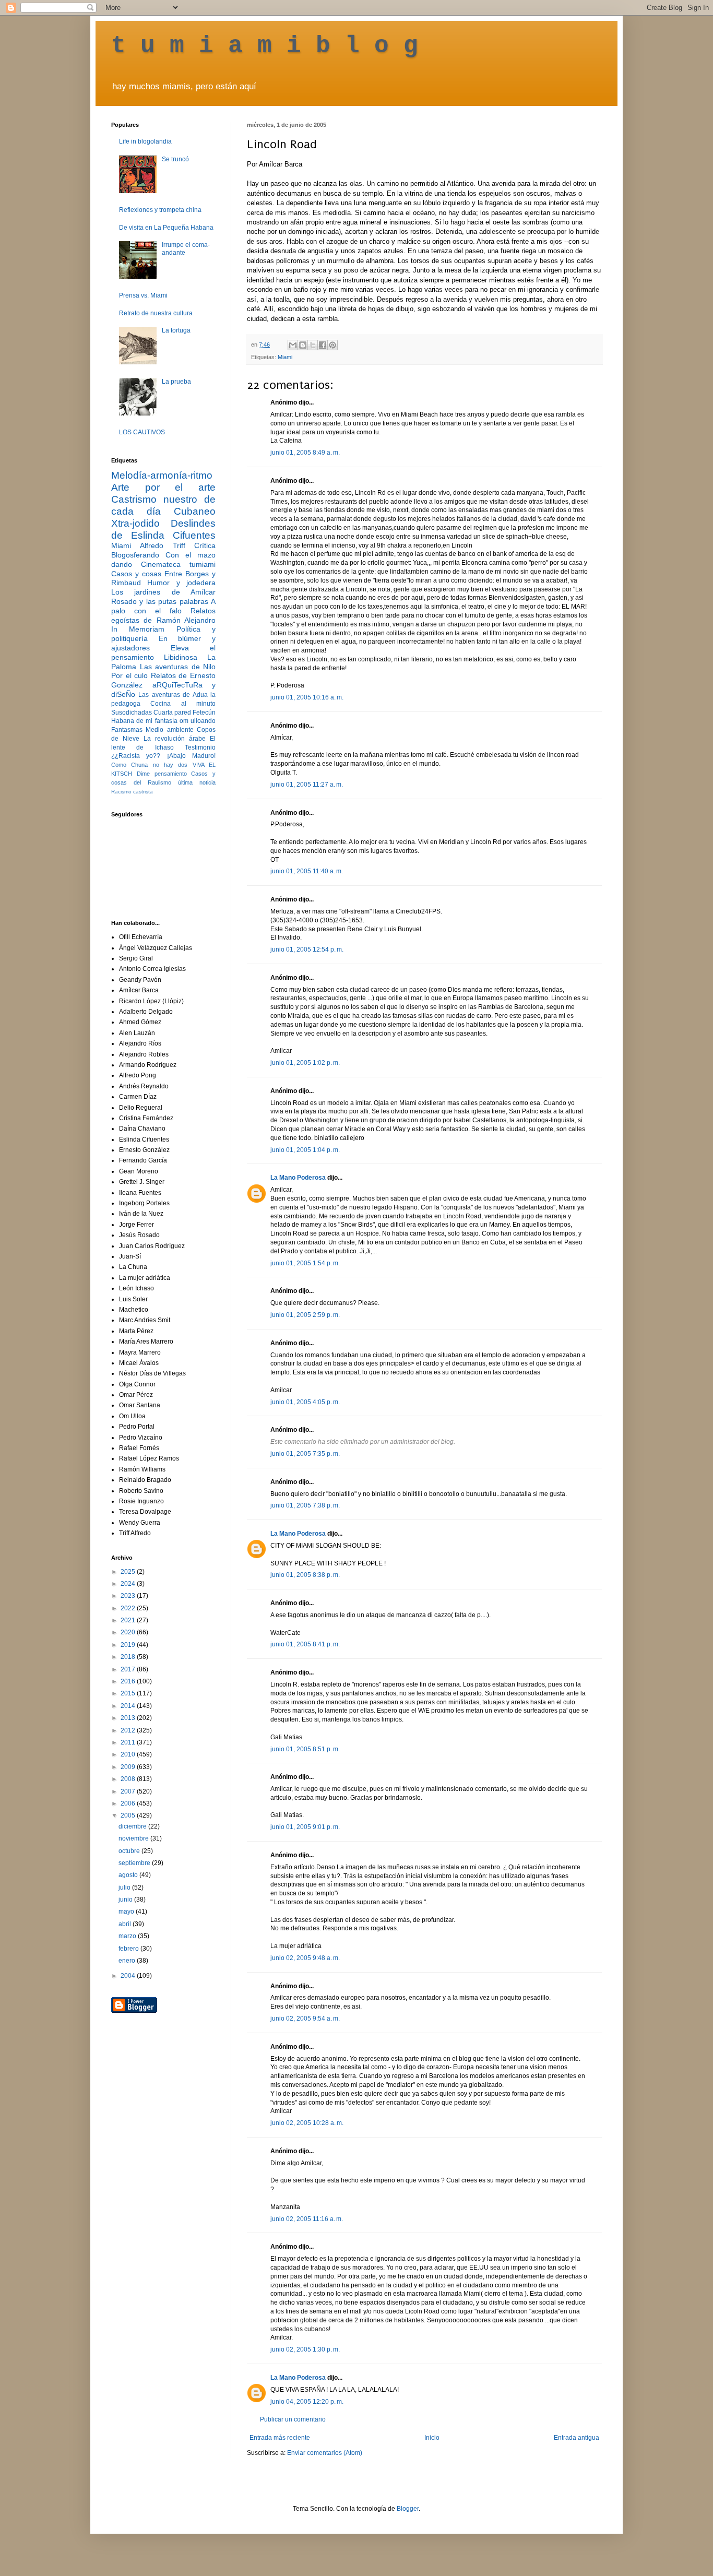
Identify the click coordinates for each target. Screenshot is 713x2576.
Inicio (432, 2438)
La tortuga (176, 330)
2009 (129, 1767)
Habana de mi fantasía (144, 721)
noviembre (134, 1838)
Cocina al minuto (183, 704)
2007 (129, 1791)
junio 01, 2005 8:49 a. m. (305, 453)
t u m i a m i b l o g (265, 46)
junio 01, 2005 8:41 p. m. (305, 1644)
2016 (129, 1681)
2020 (129, 1632)
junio (126, 1900)
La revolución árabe (175, 739)
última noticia (197, 782)
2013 (129, 1718)
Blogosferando (135, 555)
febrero (129, 1949)
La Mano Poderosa (298, 1178)
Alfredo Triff (162, 545)
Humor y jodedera (181, 583)
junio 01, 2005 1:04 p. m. (305, 1150)
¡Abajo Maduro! (191, 756)
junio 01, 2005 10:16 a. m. (307, 697)
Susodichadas (132, 713)
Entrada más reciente (280, 2438)
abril (126, 1924)
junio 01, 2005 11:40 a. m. (307, 871)
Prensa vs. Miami (143, 295)
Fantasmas (127, 730)
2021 (129, 1620)
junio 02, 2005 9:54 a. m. (305, 2019)
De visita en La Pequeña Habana (166, 228)
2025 (129, 1572)
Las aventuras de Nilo (178, 667)
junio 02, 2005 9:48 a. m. (305, 1958)
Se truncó (175, 159)
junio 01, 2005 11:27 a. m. (307, 785)
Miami (285, 357)
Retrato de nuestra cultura (156, 313)
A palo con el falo (163, 606)
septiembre (135, 1863)
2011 (129, 1742)
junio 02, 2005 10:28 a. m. (307, 2123)
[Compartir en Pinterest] (332, 345)
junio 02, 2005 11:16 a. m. (307, 2219)
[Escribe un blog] (303, 345)
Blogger (408, 2509)
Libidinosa (181, 657)
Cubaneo (195, 511)
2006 (129, 1803)
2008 (129, 1779)
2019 (129, 1645)
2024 (129, 1584)
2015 (129, 1693)
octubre (130, 1851)
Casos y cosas (136, 574)
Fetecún (204, 713)
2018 (129, 1657)
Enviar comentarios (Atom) (325, 2453)
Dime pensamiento (162, 774)
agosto (129, 1875)
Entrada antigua (577, 2438)
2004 (129, 1976)
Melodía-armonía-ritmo (162, 475)
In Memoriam (138, 629)
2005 (129, 1815)
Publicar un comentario (293, 2419)
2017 (129, 1669)
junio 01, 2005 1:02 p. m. (305, 1063)
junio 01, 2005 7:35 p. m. (305, 1454)
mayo (127, 1912)
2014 (129, 1706)
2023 (129, 1596)
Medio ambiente (169, 730)
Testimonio (200, 747)
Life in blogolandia (145, 141)
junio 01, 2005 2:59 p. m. (305, 1315)
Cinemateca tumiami (178, 564)
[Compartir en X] (313, 345)
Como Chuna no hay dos (149, 765)
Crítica (205, 545)
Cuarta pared (172, 713)
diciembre (133, 1826)
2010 (129, 1754)
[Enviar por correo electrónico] (293, 345)
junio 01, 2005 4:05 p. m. (305, 1402)
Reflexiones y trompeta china (160, 210)
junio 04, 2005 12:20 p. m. (307, 2402)
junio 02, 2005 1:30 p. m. (305, 2349)
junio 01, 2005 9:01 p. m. (305, 1827)
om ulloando (198, 721)
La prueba (176, 382)
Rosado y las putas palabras (160, 601)
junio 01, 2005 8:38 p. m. (305, 1575)
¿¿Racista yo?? (136, 756)
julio (125, 1888)
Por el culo (129, 675)
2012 (129, 1730)
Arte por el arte (163, 487)
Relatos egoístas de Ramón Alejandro (163, 615)
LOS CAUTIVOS (142, 432)
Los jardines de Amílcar (163, 592)
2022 (129, 1608)
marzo (128, 1936)
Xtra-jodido (135, 523)
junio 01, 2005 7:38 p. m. (305, 1505)
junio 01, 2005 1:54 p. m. (305, 1263)
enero (128, 1961)
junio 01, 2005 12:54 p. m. (307, 949)
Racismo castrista (132, 792)
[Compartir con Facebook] (323, 345)
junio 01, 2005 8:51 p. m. (305, 1749)
